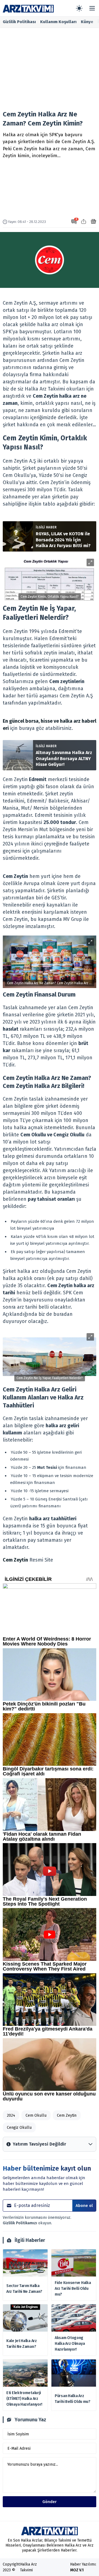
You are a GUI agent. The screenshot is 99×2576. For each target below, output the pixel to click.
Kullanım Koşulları (58, 22)
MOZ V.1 (77, 2570)
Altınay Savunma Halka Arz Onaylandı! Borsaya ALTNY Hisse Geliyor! (64, 758)
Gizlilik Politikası (19, 22)
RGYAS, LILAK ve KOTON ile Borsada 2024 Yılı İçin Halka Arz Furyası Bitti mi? (63, 540)
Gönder (50, 2502)
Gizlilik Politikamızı (20, 2223)
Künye (87, 22)
